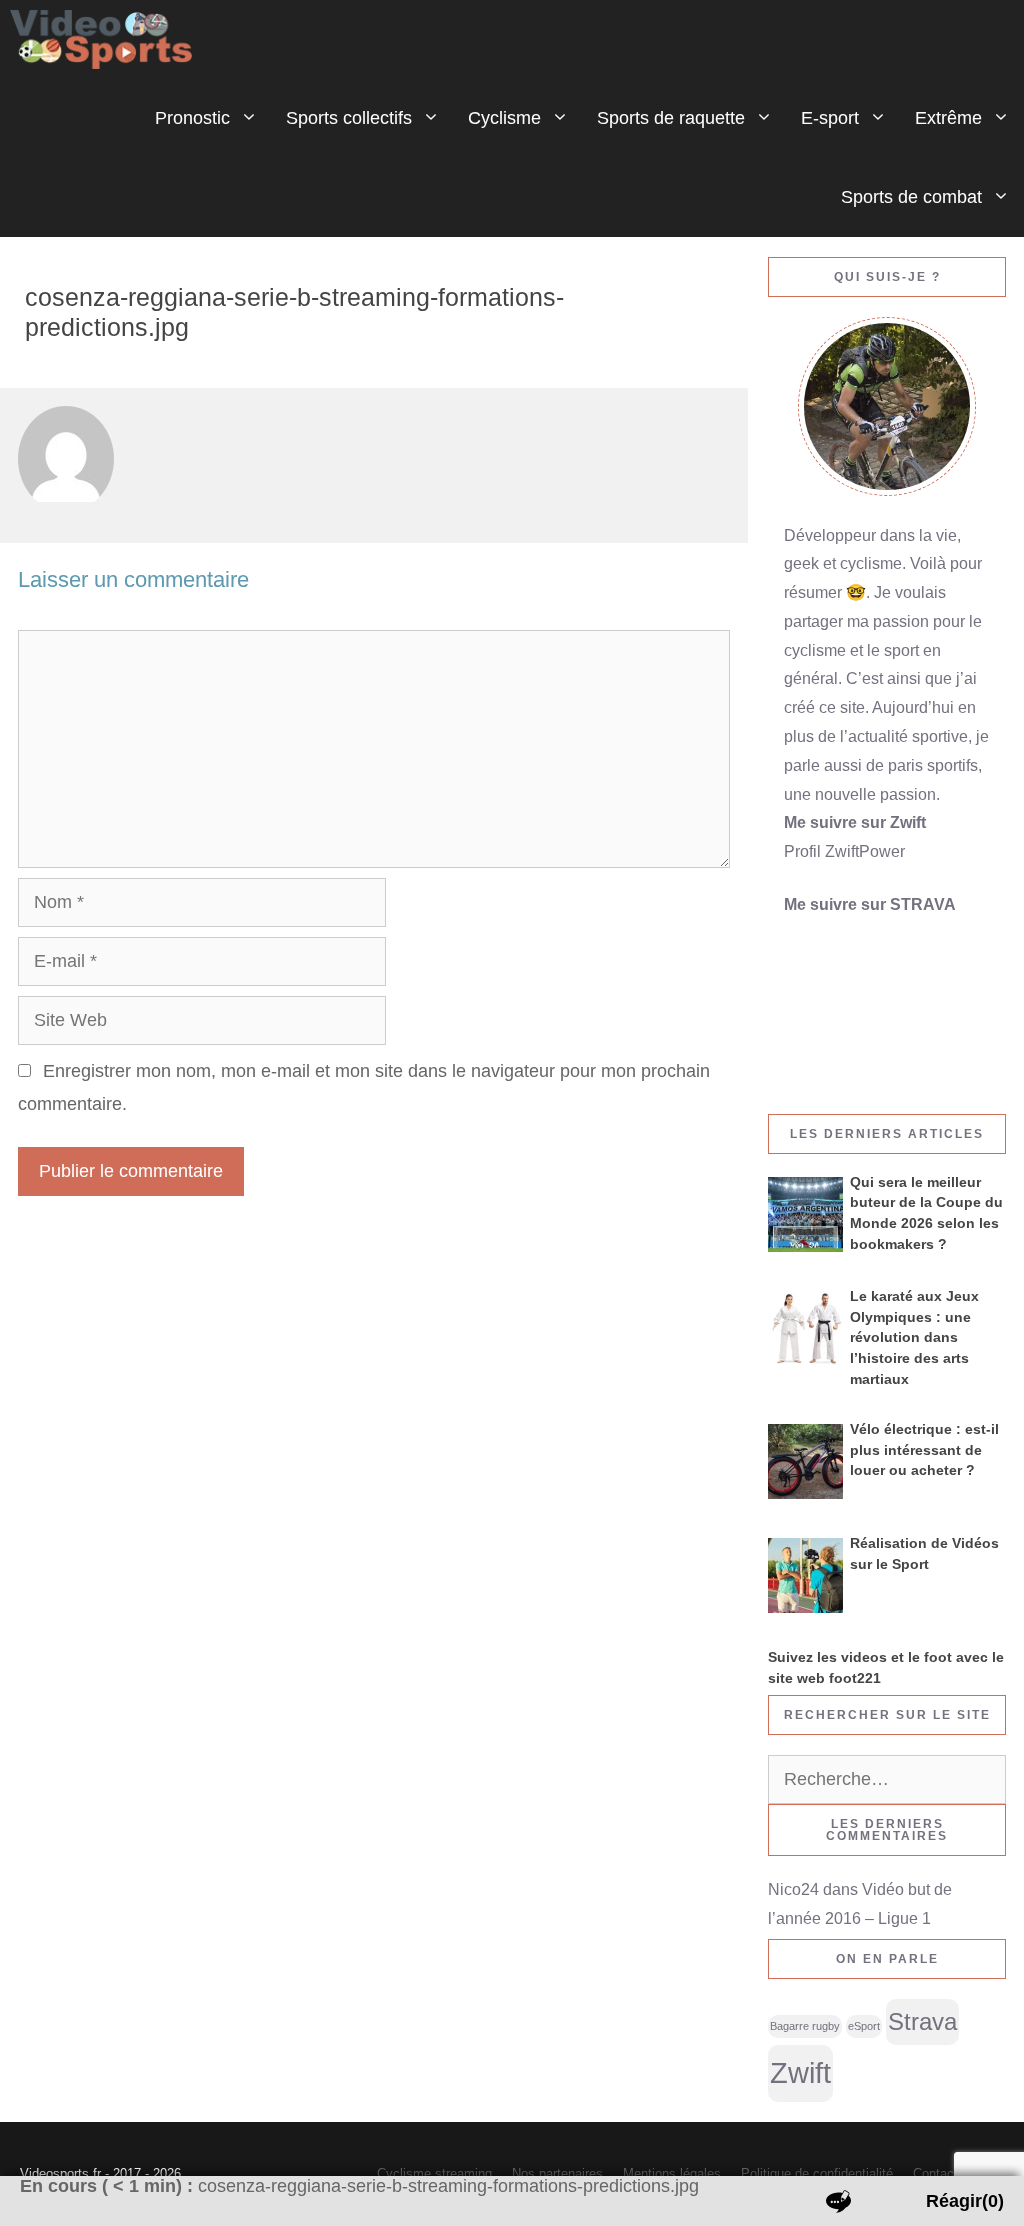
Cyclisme (504, 118)
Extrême (948, 118)
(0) (965, 2201)
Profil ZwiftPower (844, 851)
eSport (864, 2026)
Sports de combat (911, 197)
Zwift (800, 2072)
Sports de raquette (671, 118)
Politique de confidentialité (817, 2173)
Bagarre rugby (805, 2026)
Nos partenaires (557, 2173)
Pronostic (192, 118)
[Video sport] (106, 39)
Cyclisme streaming (434, 2173)
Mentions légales (672, 2173)
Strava (922, 2022)
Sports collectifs (349, 118)
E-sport (830, 118)
